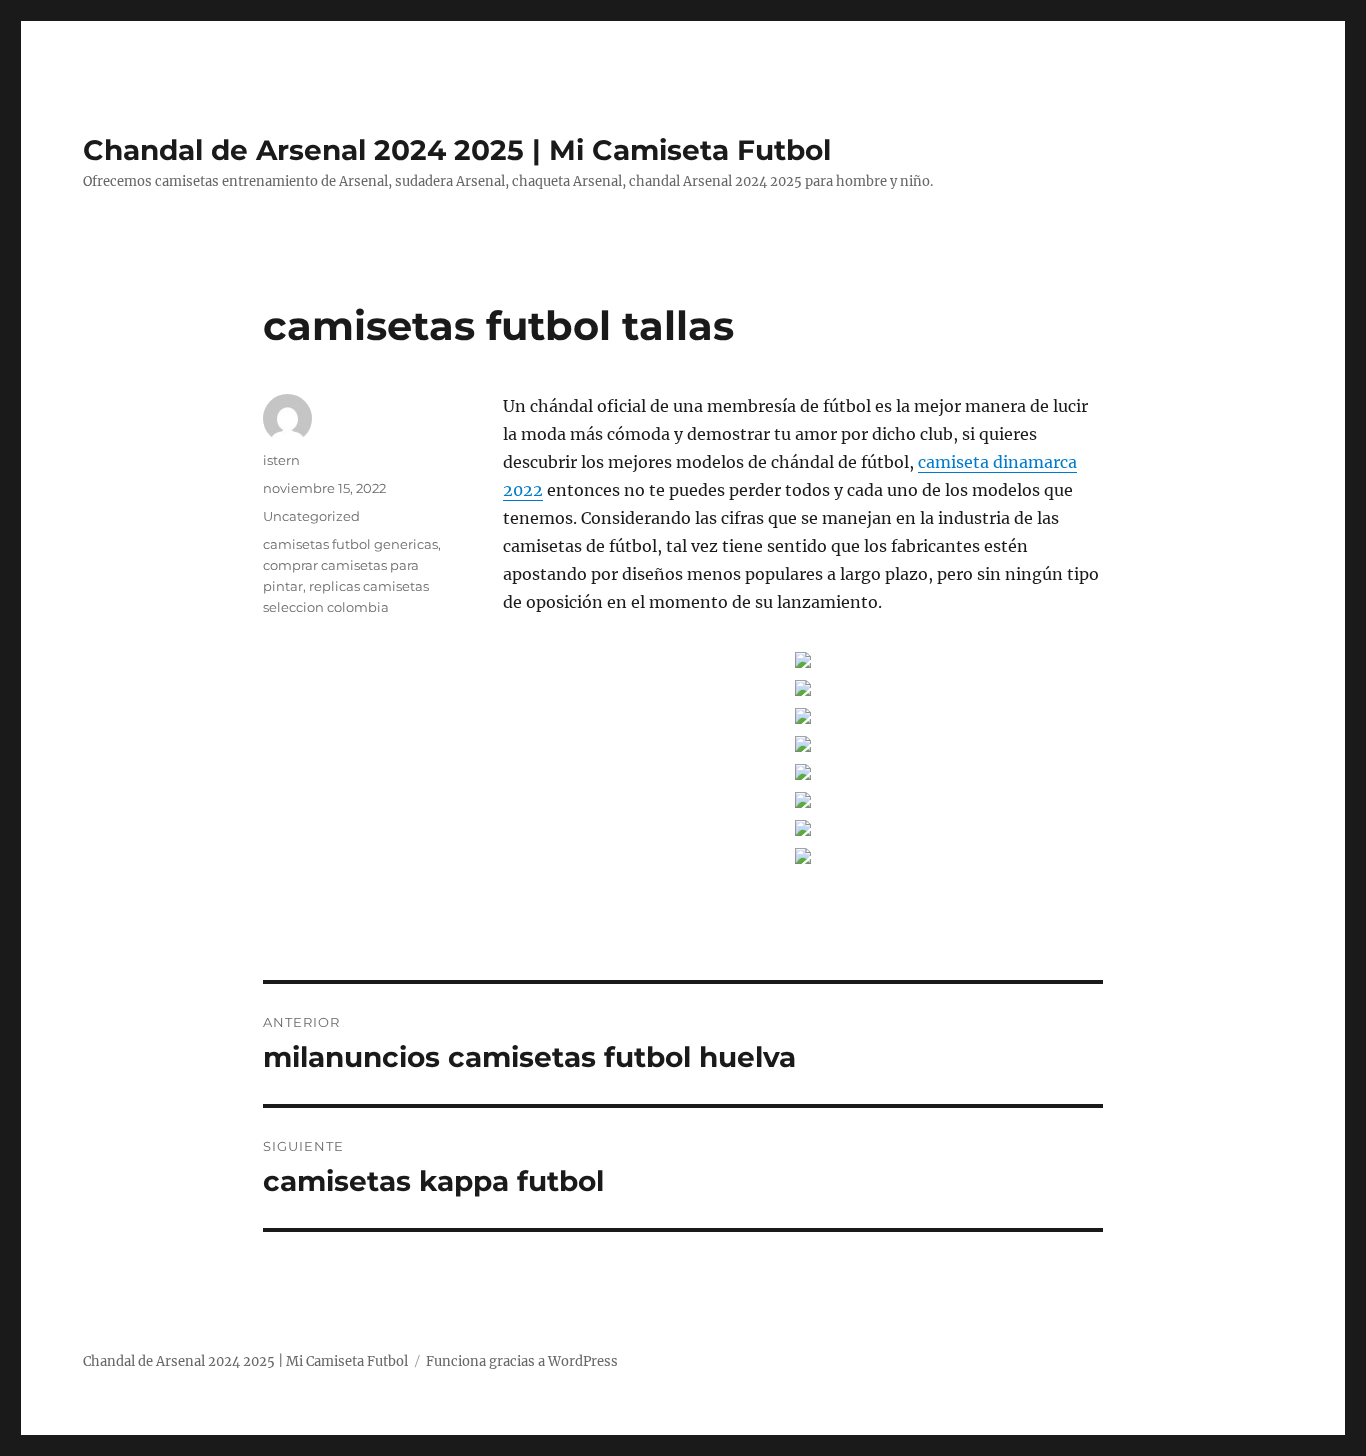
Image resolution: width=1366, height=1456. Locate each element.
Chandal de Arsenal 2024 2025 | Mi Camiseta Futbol (457, 150)
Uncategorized (311, 516)
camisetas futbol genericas (350, 544)
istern (281, 460)
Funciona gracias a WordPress (522, 1361)
